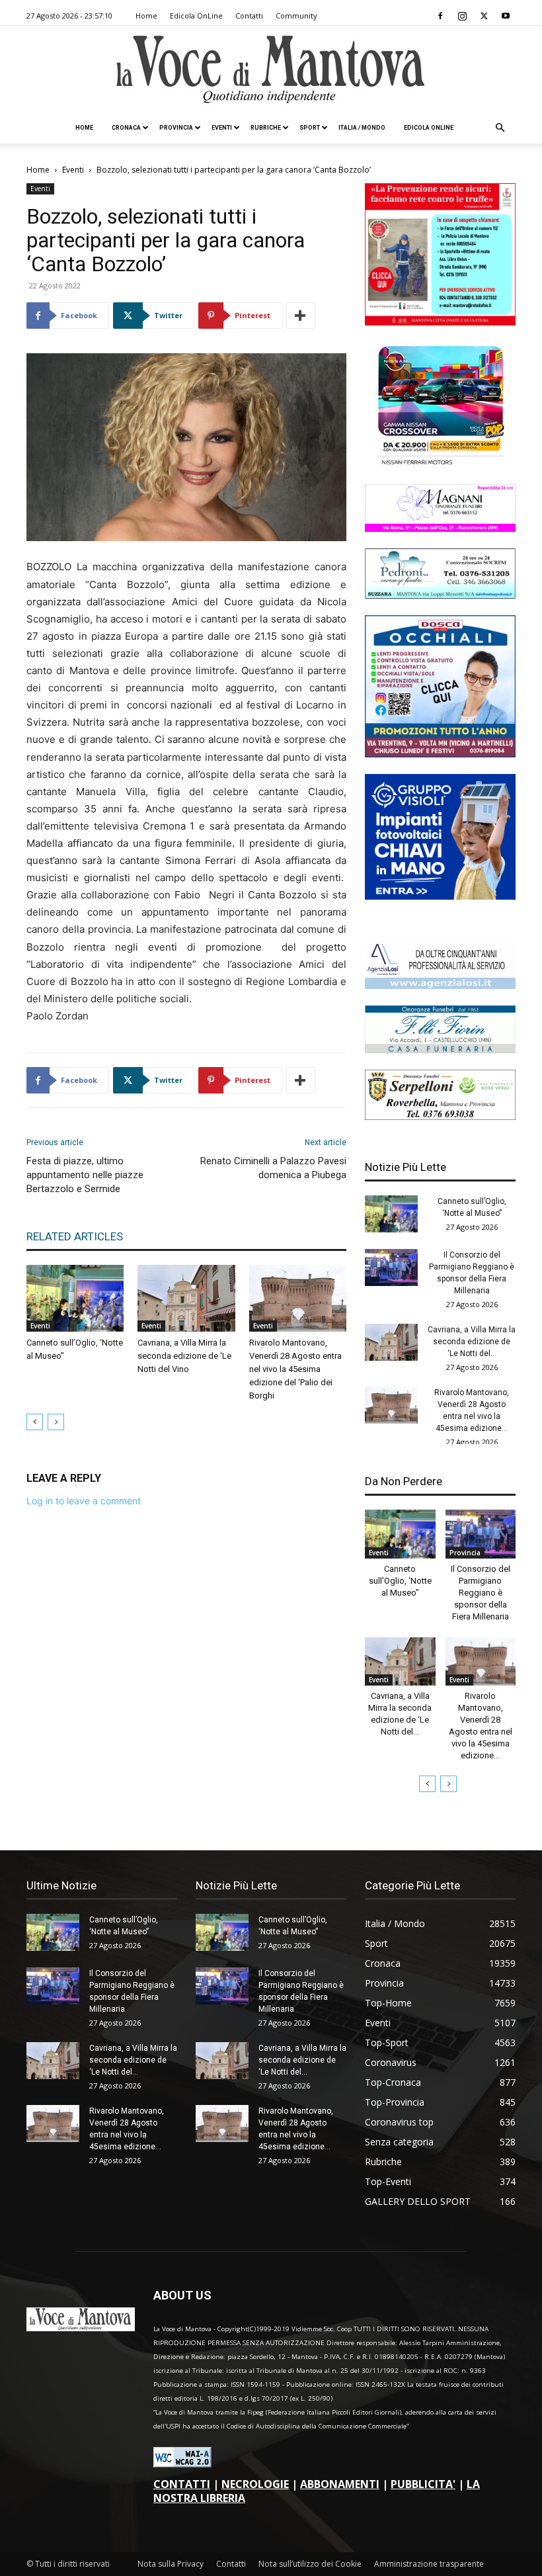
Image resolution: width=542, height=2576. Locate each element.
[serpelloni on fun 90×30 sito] (440, 1116)
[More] (301, 316)
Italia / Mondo (362, 128)
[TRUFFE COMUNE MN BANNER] (440, 322)
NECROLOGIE (255, 2484)
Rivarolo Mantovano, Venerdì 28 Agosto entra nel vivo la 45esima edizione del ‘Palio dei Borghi (295, 1369)
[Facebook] (440, 16)
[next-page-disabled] (56, 1422)
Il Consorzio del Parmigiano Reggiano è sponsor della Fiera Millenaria (481, 1593)
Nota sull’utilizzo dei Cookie (310, 2564)
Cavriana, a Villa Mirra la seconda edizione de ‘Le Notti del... (472, 1342)
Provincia (176, 128)
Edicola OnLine (196, 16)
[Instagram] (462, 16)
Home (146, 16)
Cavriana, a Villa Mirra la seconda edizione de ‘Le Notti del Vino (184, 1356)
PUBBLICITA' (423, 2484)
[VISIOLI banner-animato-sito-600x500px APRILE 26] (440, 896)
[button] (500, 128)
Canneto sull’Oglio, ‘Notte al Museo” (400, 1581)
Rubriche (266, 128)
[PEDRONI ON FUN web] (440, 595)
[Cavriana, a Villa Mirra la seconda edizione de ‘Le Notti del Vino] (186, 1298)
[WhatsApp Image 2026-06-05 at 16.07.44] (440, 464)
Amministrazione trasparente (429, 2564)
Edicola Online (429, 128)
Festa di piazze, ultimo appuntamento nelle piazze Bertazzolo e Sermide (85, 1175)
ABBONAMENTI (340, 2484)
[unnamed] (440, 985)
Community (296, 16)
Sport (310, 128)
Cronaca (126, 128)
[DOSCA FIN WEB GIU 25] (440, 754)
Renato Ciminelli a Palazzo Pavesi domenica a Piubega (273, 1168)
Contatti (249, 16)
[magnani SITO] (440, 528)
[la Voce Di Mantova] (271, 70)
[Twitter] (484, 16)
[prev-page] (35, 1422)
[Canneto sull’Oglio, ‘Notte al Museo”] (75, 1298)
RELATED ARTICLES (75, 1236)
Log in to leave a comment (84, 1501)
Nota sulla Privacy (171, 2564)
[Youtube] (506, 16)
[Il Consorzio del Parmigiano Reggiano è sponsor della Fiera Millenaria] (391, 1267)
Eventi (222, 128)
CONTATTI (182, 2484)
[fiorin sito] (440, 1050)
